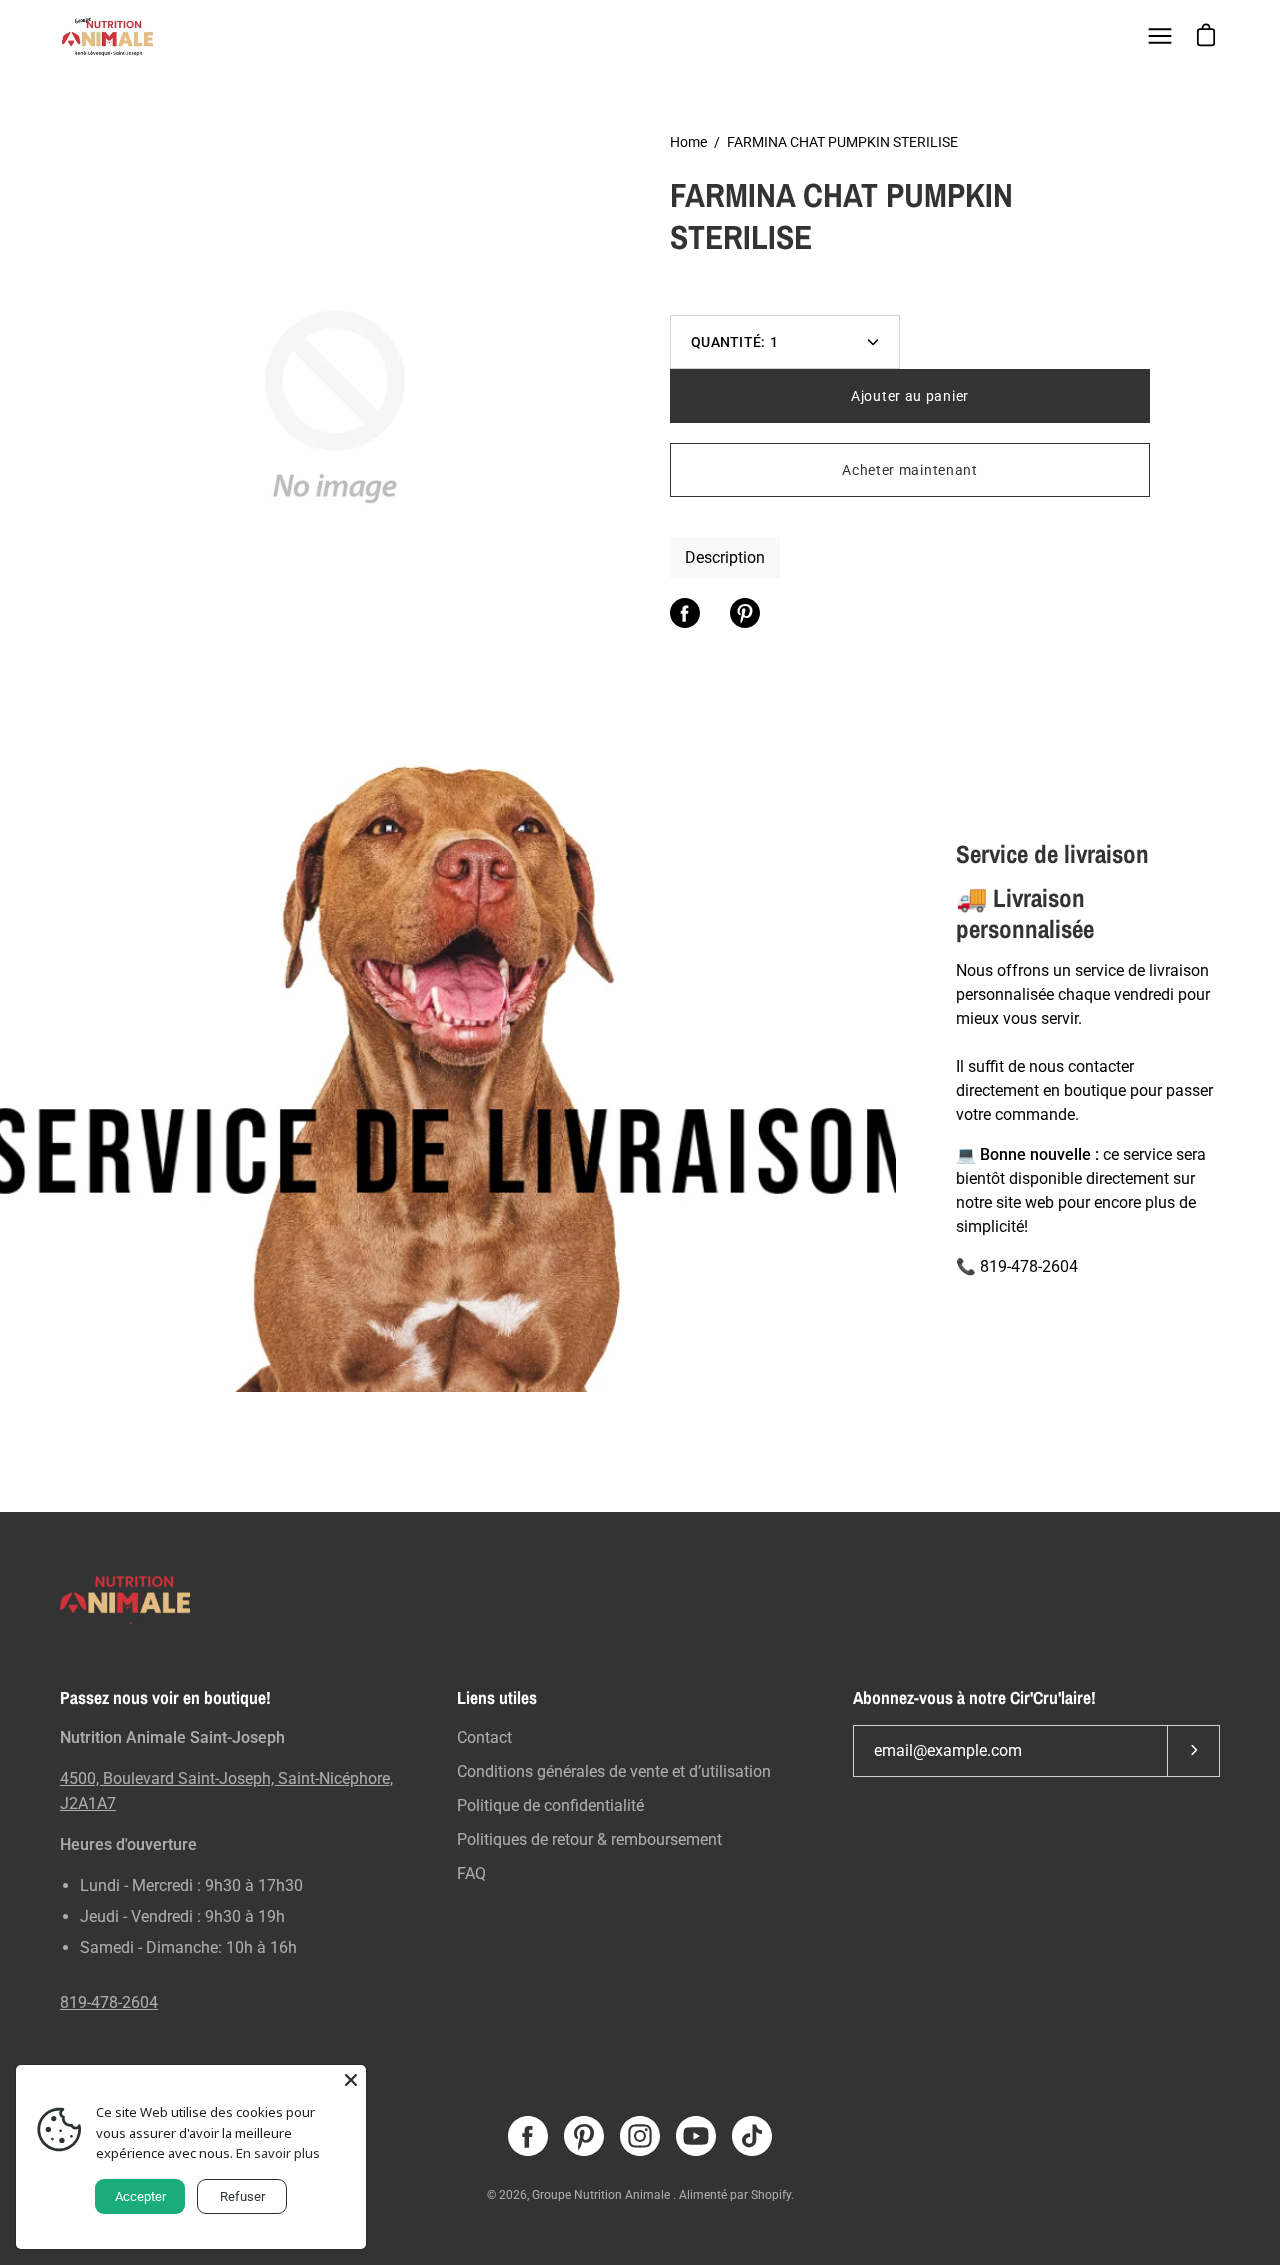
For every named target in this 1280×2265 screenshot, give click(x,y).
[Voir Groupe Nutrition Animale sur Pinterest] (584, 2136)
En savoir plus (278, 2153)
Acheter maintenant (910, 470)
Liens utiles (497, 1698)
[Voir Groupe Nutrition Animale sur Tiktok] (752, 2136)
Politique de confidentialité (550, 1805)
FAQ (471, 1873)
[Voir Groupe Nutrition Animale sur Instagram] (640, 2136)
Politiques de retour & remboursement (589, 1839)
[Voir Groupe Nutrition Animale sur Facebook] (528, 2136)
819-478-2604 (109, 2002)
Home (688, 142)
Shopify (771, 2195)
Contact (484, 1737)
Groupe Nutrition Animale (602, 2195)
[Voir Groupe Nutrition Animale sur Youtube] (696, 2136)
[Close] (351, 2080)
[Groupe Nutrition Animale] (110, 36)
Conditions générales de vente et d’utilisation (614, 1771)
